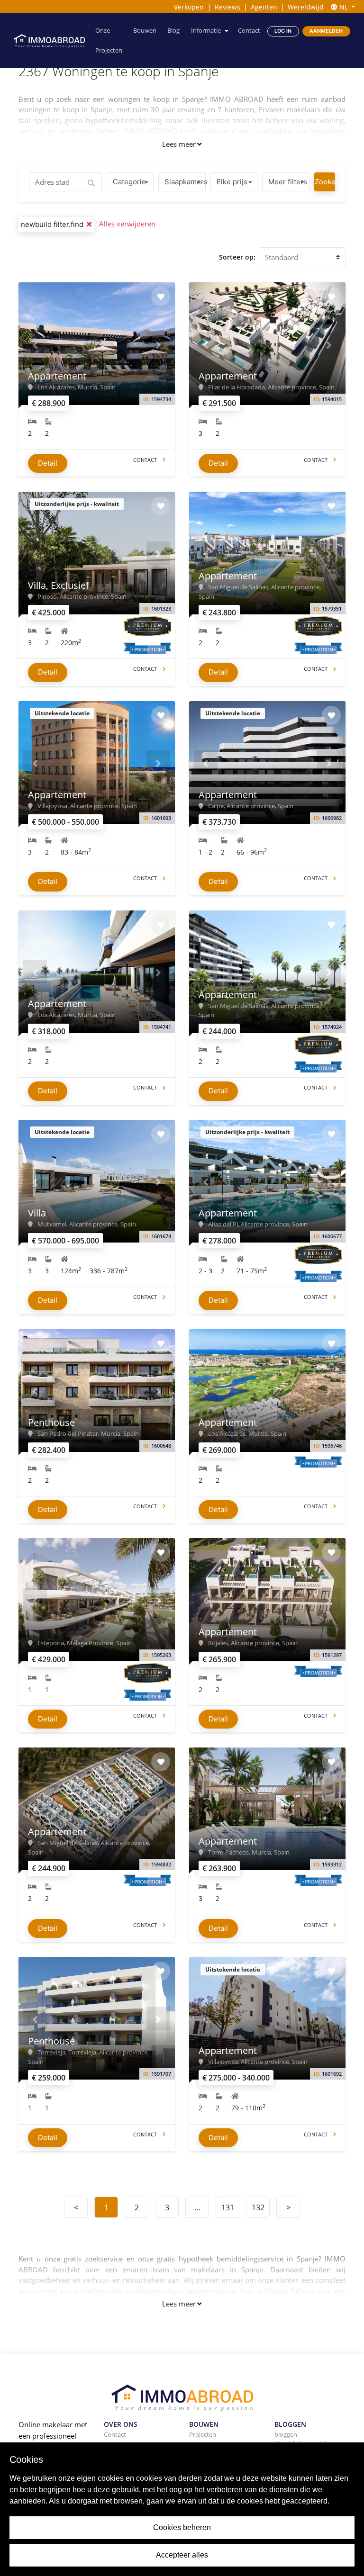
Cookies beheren (182, 2527)
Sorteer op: (237, 257)
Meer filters (288, 182)
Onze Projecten (109, 41)
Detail (48, 463)
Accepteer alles (182, 2555)
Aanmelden (326, 31)
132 (258, 2207)
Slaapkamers (185, 182)
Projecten (203, 2434)
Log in (283, 31)
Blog (173, 31)
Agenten (264, 7)
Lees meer (179, 144)
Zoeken (325, 182)
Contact (249, 31)
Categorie (129, 182)
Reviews (227, 7)
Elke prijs (232, 182)
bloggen (286, 2434)
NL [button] (344, 7)
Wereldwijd (306, 7)
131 (228, 2207)
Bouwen (145, 31)
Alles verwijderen (127, 224)
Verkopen (189, 7)
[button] (35, 344)
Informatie (206, 31)
